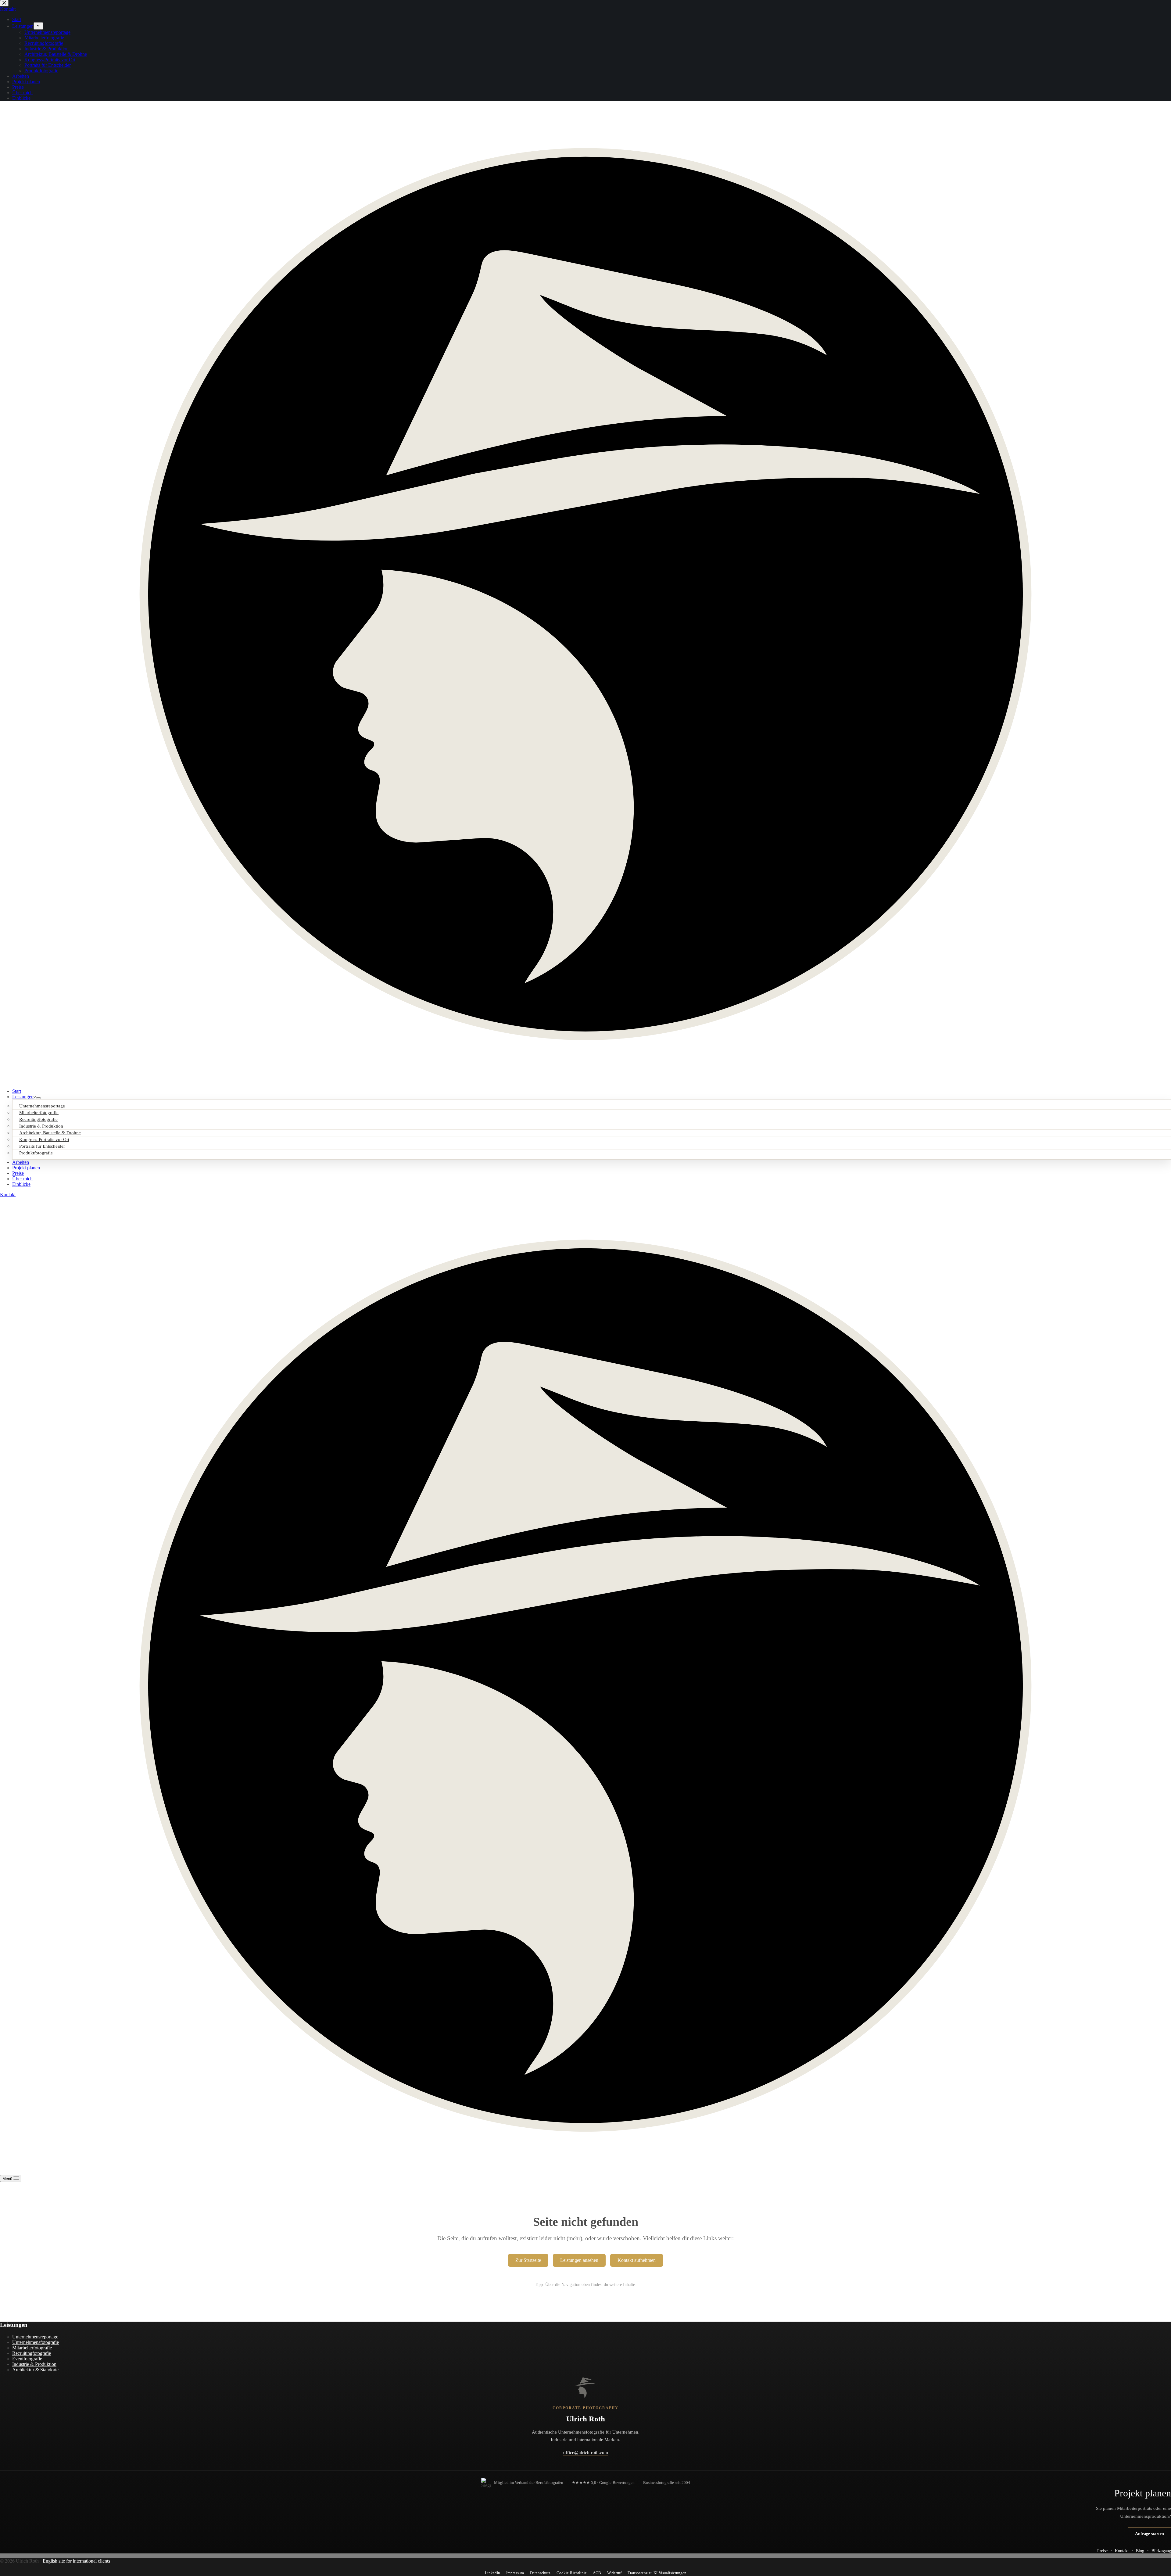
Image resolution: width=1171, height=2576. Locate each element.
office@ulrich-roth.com (586, 2452)
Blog (1140, 2551)
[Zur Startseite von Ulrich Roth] (585, 2388)
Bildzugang (1161, 2551)
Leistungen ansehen (579, 2260)
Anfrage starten (1150, 2534)
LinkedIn (492, 2573)
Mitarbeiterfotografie (32, 2348)
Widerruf (614, 2573)
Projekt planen (26, 1168)
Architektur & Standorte (35, 2370)
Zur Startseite (528, 2260)
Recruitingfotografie (32, 2353)
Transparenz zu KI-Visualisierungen (657, 2573)
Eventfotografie (27, 2359)
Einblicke (21, 1184)
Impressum (515, 2573)
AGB (597, 2573)
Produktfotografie (36, 1153)
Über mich (22, 1179)
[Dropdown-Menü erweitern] (38, 1098)
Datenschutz (540, 2573)
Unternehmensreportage (35, 2337)
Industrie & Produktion (34, 2364)
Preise (18, 1173)
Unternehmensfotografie (36, 2342)
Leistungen (23, 1097)
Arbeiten (21, 1162)
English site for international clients (76, 2561)
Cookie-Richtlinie (572, 2573)
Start (17, 1091)
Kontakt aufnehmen (637, 2260)
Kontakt (8, 1195)
